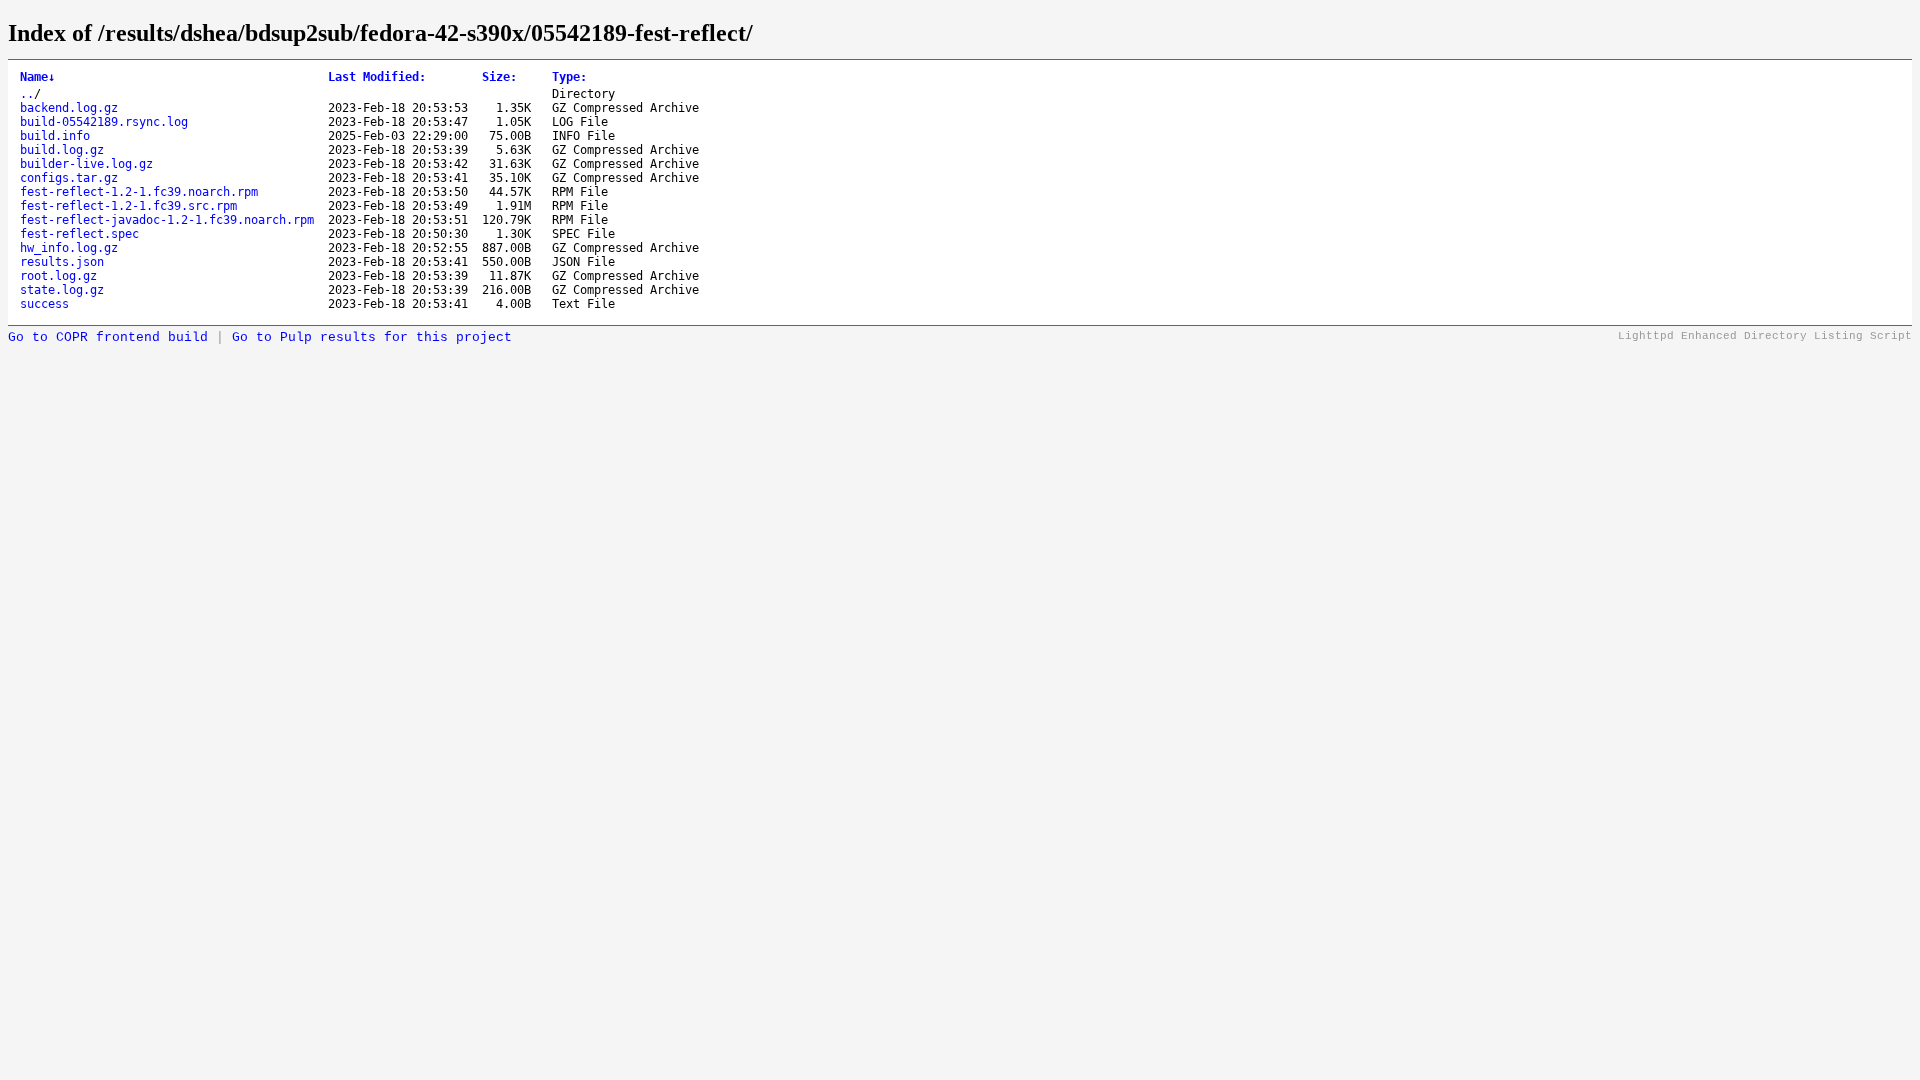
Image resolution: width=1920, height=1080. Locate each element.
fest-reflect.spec (79, 234)
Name (37, 77)
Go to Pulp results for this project (372, 337)
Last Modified (377, 77)
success (44, 304)
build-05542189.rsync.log (104, 122)
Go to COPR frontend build (108, 337)
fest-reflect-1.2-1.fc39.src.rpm (128, 206)
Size (499, 77)
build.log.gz (62, 150)
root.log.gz (58, 276)
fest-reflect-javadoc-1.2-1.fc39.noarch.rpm (167, 220)
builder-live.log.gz (86, 164)
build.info (55, 136)
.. (27, 94)
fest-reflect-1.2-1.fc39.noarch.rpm (139, 192)
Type (569, 77)
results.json (62, 262)
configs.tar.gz (69, 178)
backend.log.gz (69, 108)
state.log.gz (62, 290)
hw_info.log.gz (69, 248)
